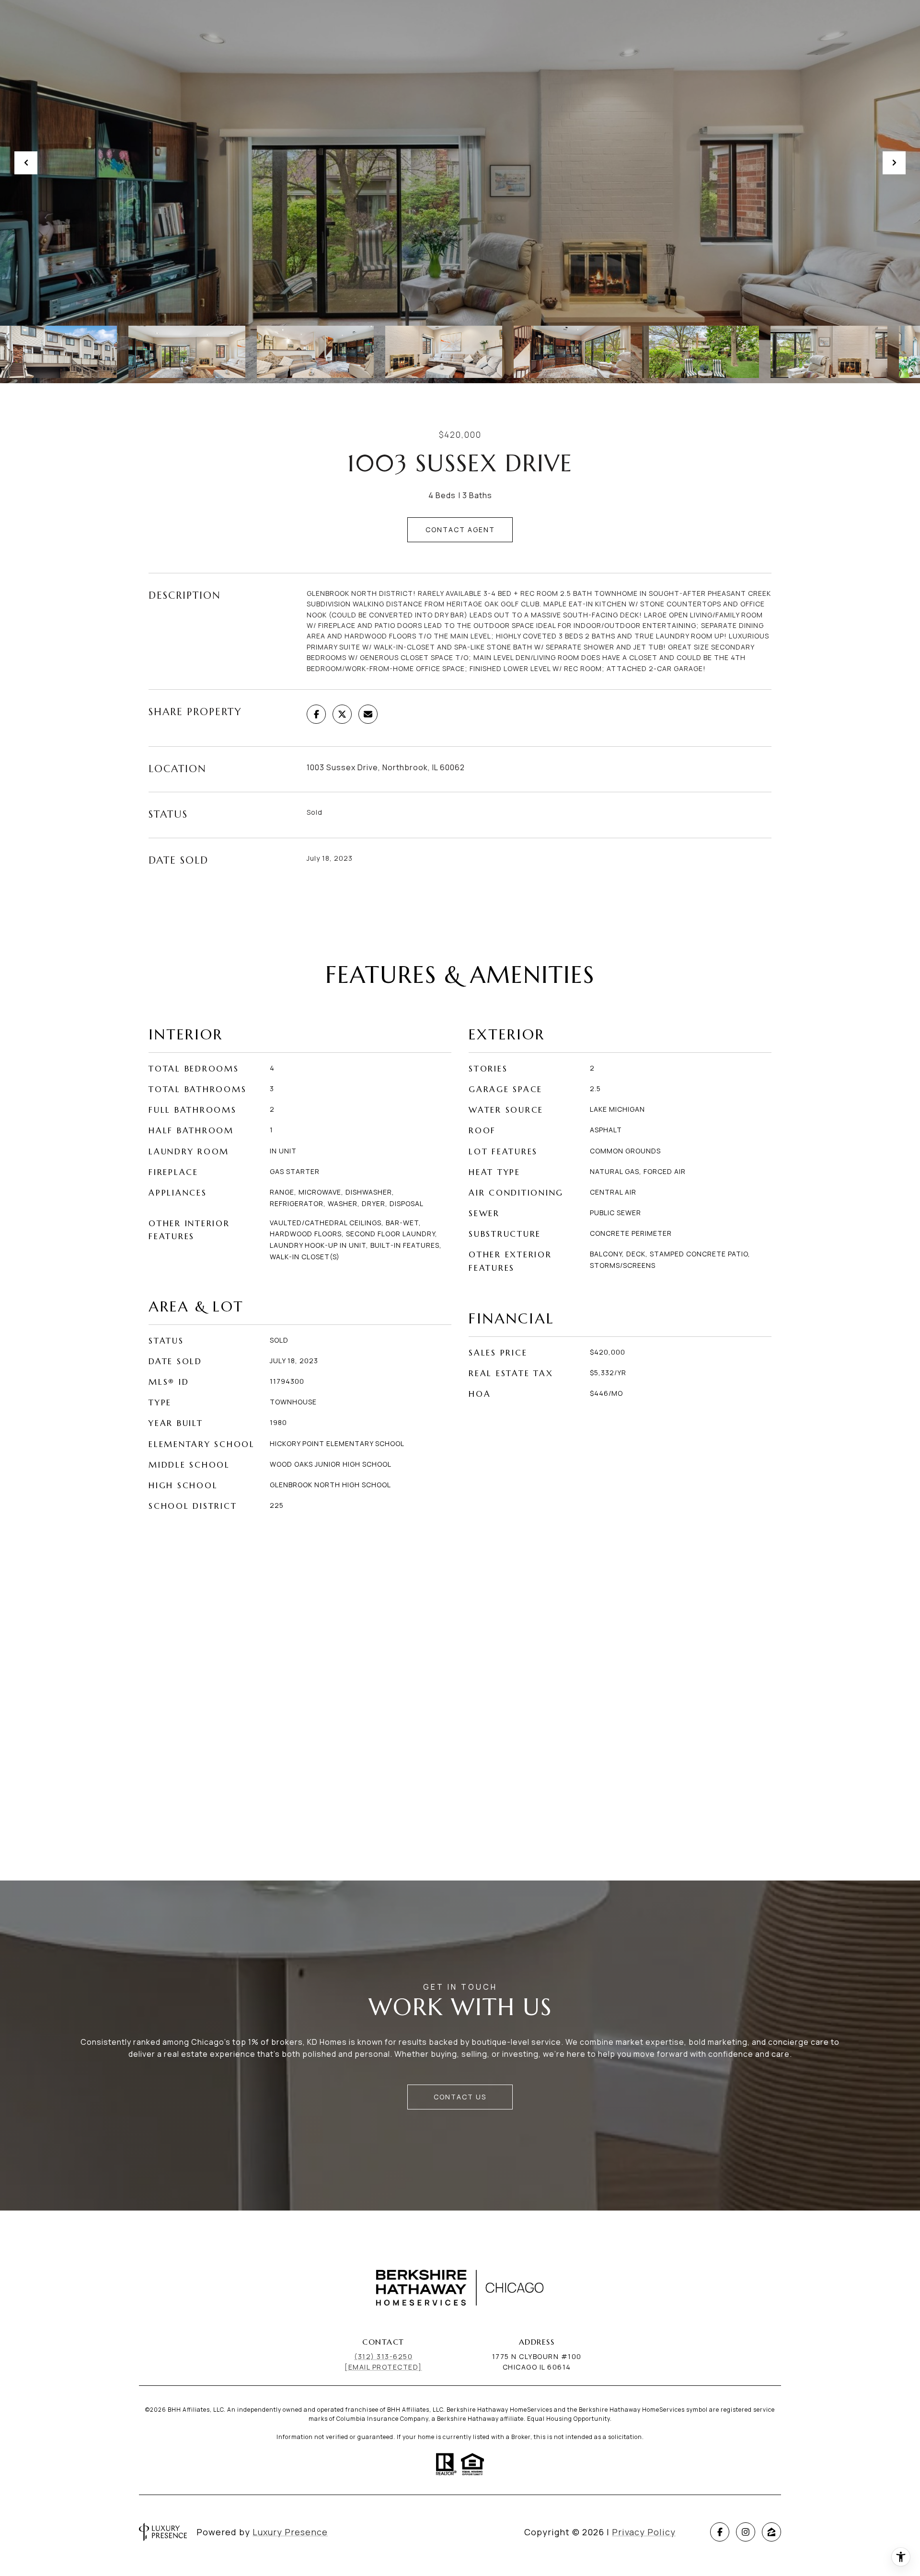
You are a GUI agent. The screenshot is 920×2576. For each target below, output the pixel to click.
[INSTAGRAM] (746, 2532)
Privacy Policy (644, 2532)
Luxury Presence (290, 2532)
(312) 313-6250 (383, 2356)
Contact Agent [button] (460, 530)
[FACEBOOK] (720, 2532)
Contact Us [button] (460, 2097)
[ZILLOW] (771, 2532)
